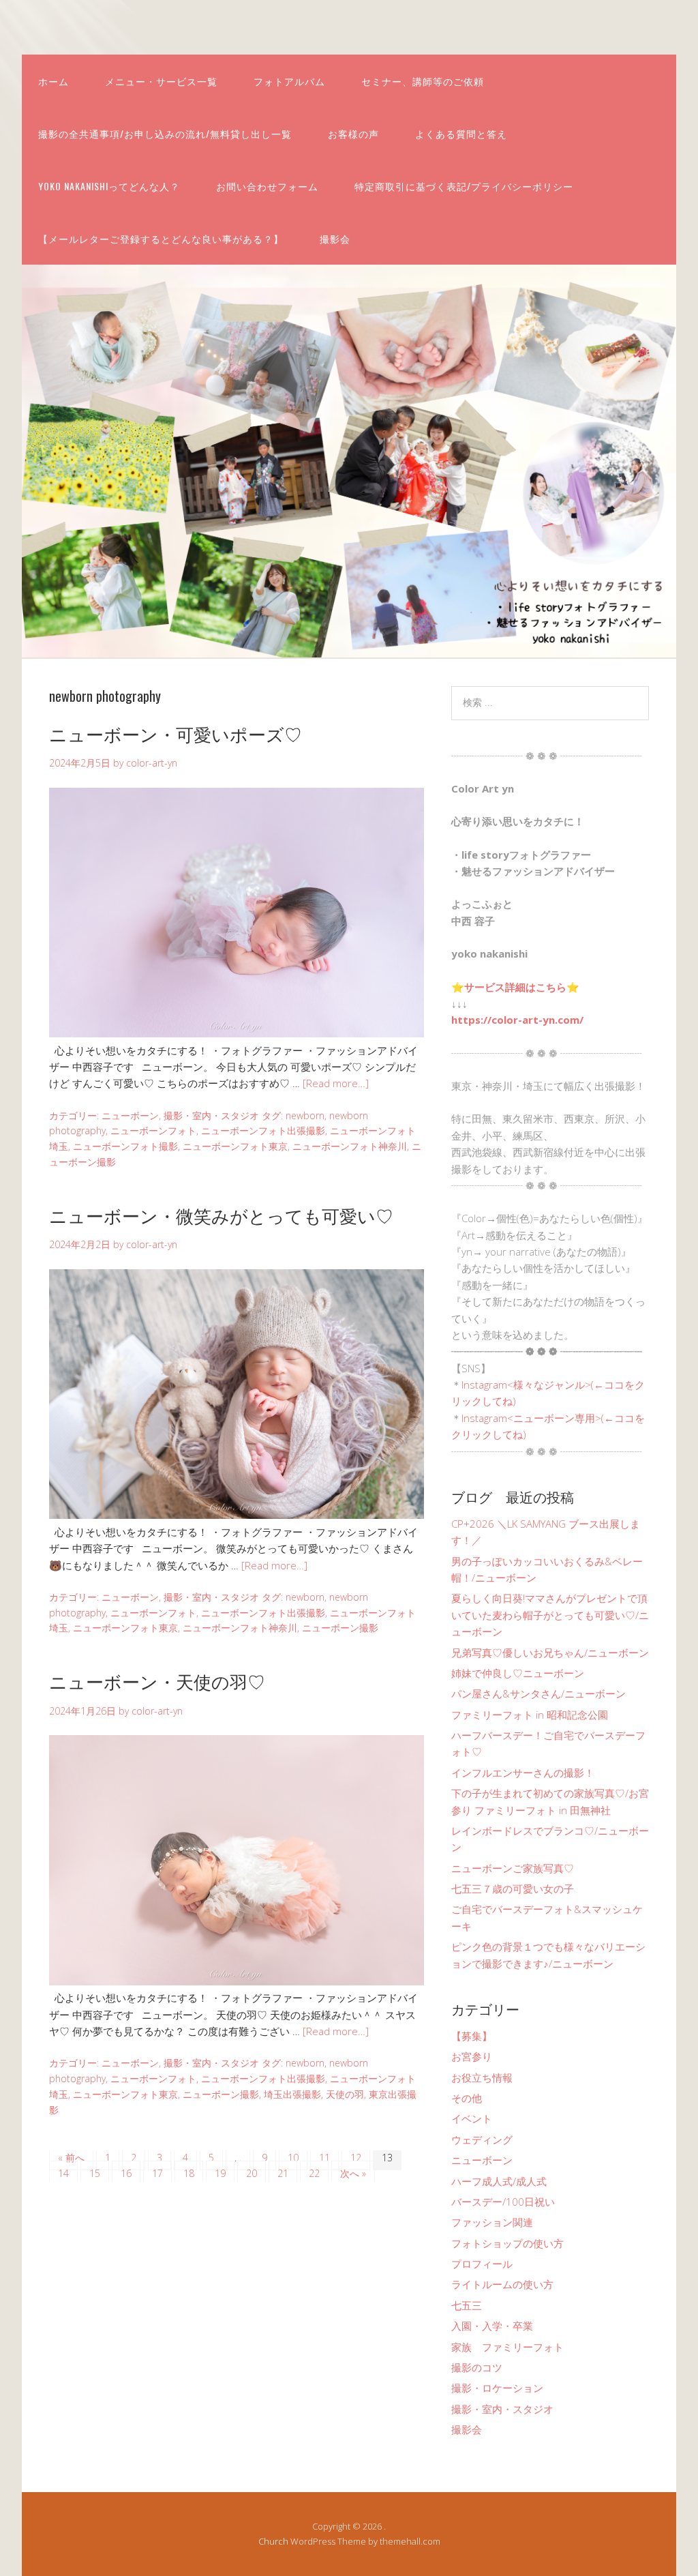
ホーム (54, 81)
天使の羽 (345, 2094)
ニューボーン (130, 1115)
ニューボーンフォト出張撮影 (263, 1130)
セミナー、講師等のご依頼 (423, 81)
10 (293, 2158)
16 (126, 2173)
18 (189, 2173)
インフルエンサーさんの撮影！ (523, 1773)
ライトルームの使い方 (502, 2284)
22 (314, 2173)
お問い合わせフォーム (267, 186)
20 (252, 2173)
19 (220, 2173)
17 (157, 2173)
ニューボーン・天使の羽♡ (157, 1681)
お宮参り (472, 2056)
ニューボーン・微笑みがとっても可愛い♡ (221, 1215)
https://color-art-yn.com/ (517, 1020)
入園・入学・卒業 (492, 2326)
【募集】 (472, 2036)
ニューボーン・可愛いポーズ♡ (176, 734)
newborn (305, 1115)
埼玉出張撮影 (292, 2094)
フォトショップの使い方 (507, 2243)
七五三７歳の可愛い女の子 (513, 1889)
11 (324, 2158)
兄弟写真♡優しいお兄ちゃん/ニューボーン (550, 1653)
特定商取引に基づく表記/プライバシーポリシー (464, 186)
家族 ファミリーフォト (507, 2347)
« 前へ (71, 2158)
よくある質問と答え (461, 133)
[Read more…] (336, 1083)
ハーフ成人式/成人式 (499, 2181)
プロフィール (482, 2264)
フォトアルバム (289, 81)
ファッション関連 (492, 2222)
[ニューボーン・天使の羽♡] (237, 1981)
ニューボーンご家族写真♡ (513, 1868)
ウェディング (482, 2140)
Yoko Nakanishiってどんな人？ (109, 186)
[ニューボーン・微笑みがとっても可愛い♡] (237, 1515)
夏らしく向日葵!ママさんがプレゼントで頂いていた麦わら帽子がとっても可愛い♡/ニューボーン (550, 1615)
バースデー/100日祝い (503, 2202)
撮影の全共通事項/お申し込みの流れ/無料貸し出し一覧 (165, 133)
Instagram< (487, 1385)
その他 (467, 2098)
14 (63, 2173)
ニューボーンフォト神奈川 (350, 1146)
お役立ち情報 (482, 2077)
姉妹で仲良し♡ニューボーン (518, 1673)
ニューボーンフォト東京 (235, 1146)
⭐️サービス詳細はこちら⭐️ (515, 987)
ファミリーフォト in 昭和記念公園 (530, 1715)
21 (283, 2173)
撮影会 (335, 238)
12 (356, 2158)
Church (273, 2541)
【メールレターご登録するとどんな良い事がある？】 (161, 238)
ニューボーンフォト (153, 1130)
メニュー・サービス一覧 (161, 81)
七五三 (467, 2305)
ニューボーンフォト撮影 (125, 1146)
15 (95, 2173)
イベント (472, 2118)
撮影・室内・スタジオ (211, 1115)
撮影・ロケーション (497, 2388)
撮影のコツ (477, 2367)
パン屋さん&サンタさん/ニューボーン (538, 1693)
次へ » (353, 2173)
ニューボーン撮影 (340, 1628)
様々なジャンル (549, 1385)
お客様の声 (353, 133)
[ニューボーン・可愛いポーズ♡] (237, 1033)
